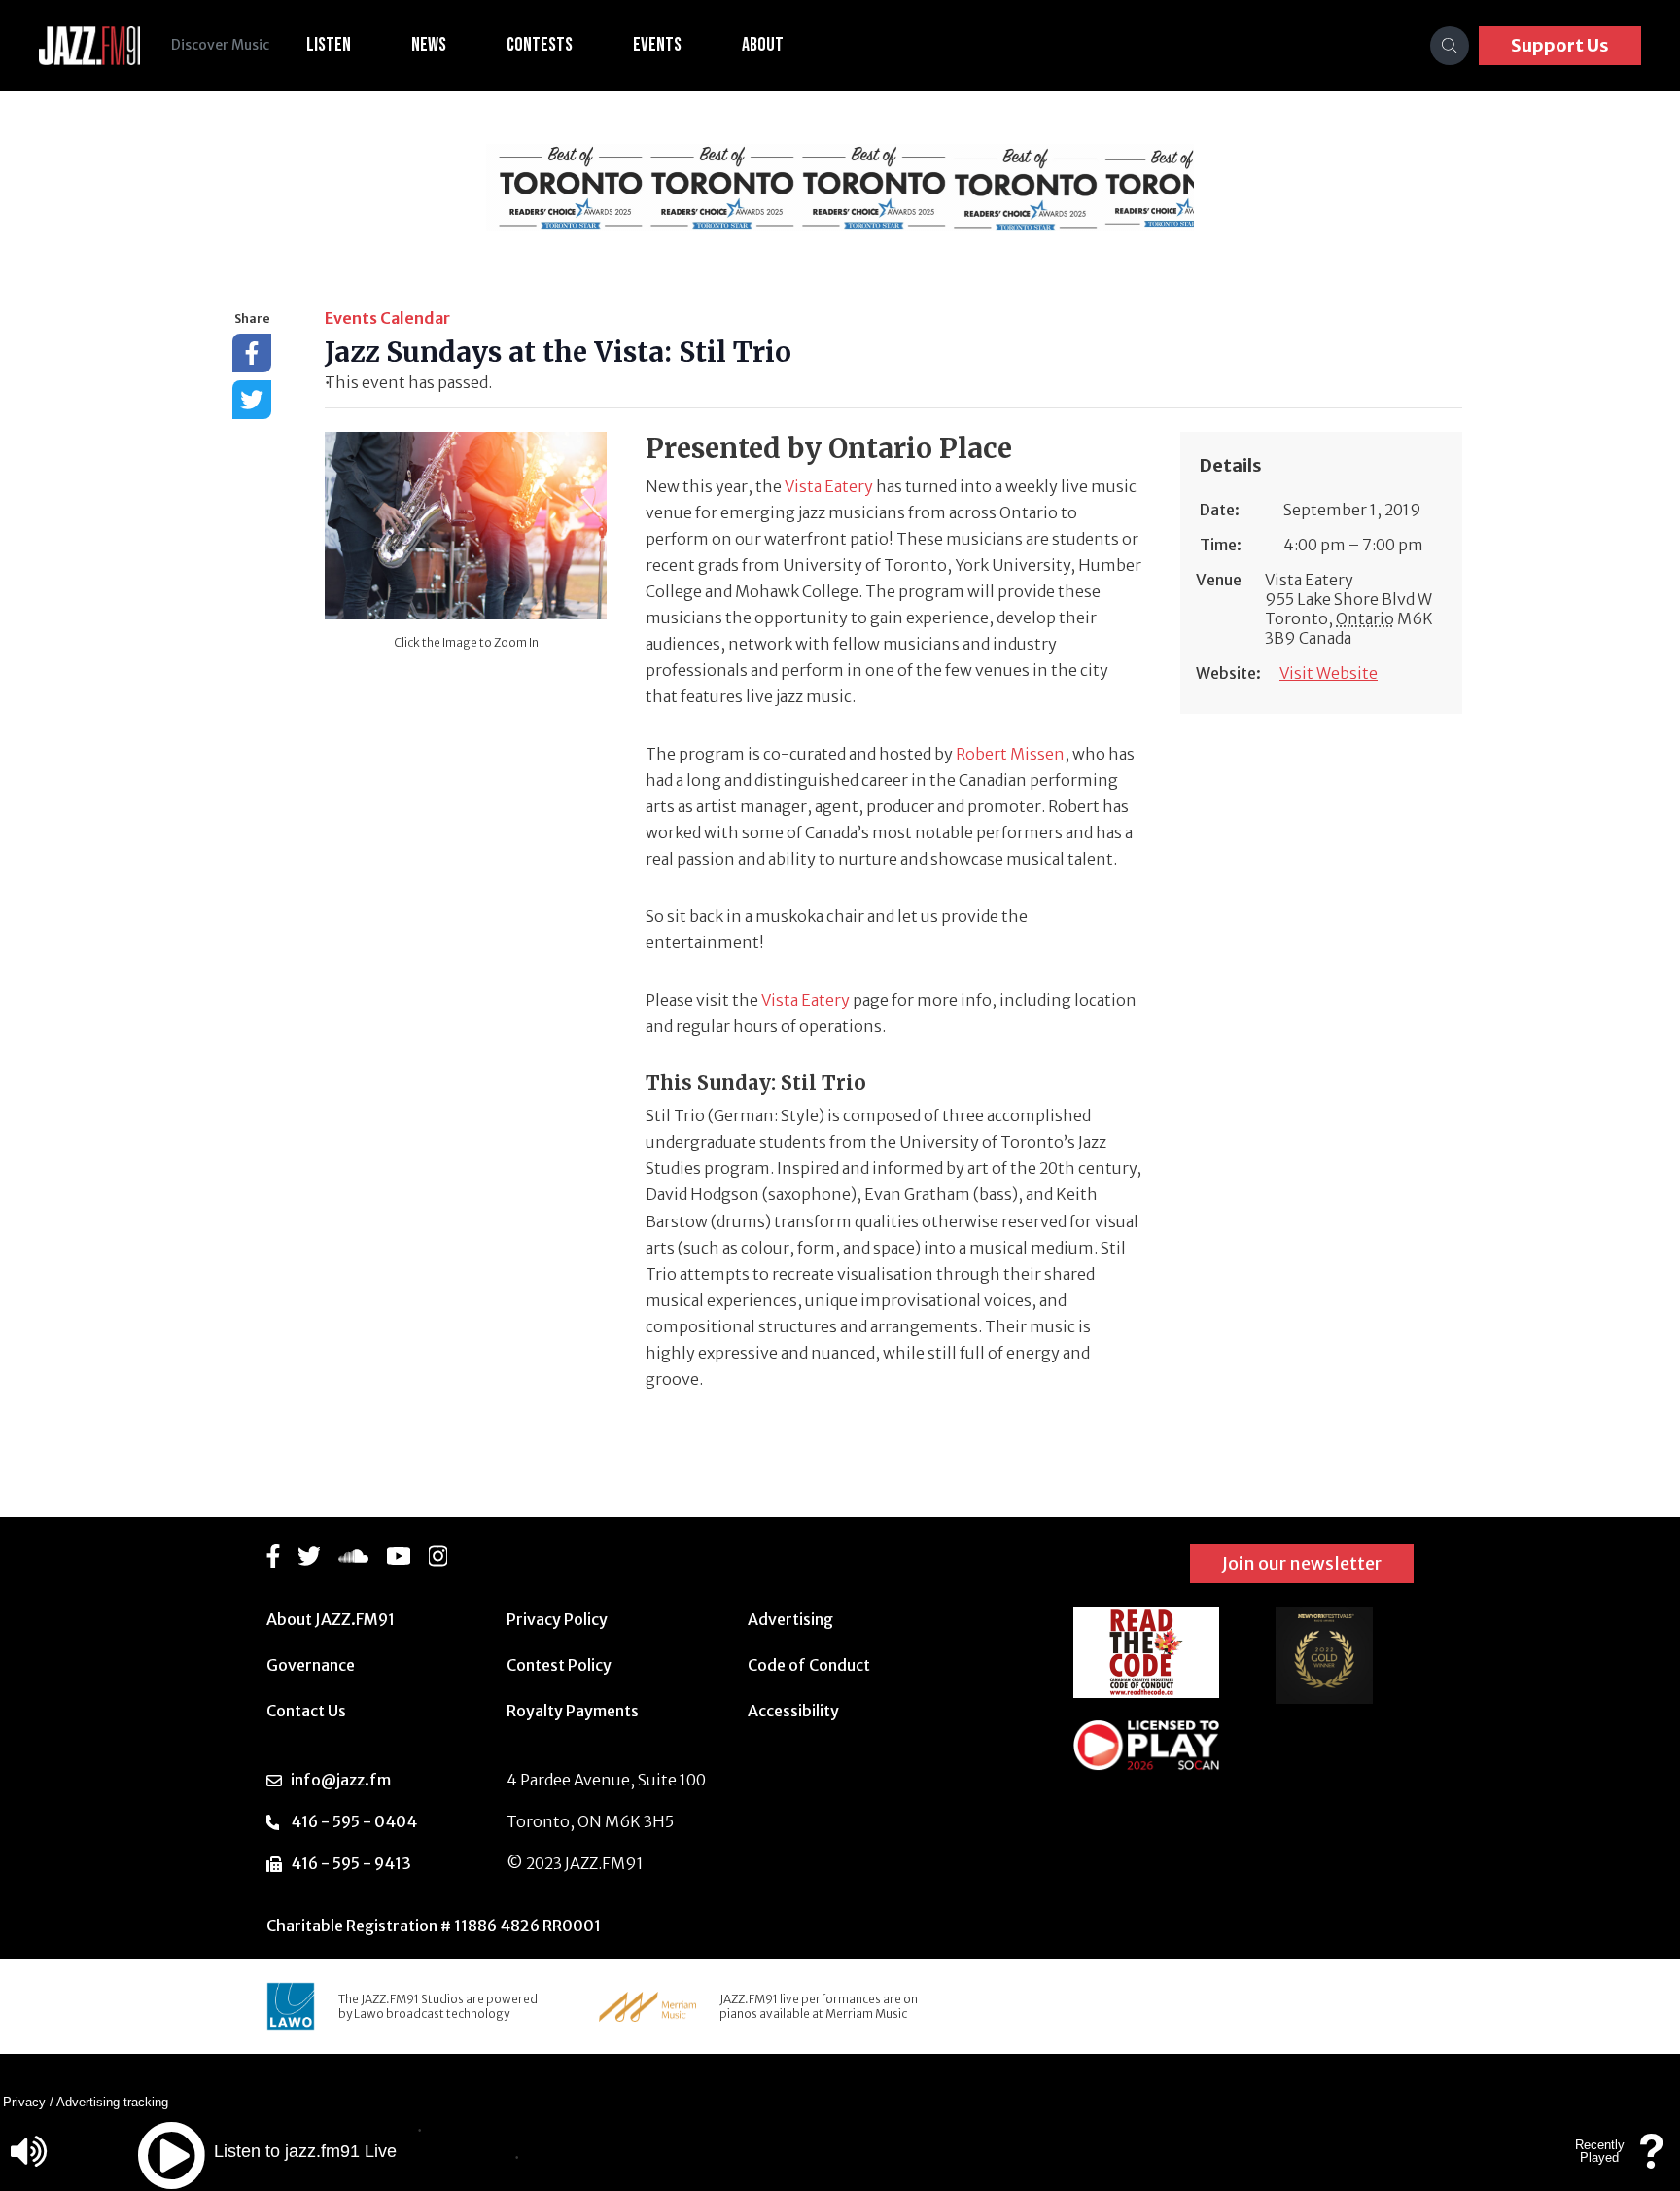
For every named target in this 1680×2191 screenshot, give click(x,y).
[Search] (1450, 46)
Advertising (790, 1619)
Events (657, 45)
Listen (329, 45)
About (763, 45)
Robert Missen (1010, 754)
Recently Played (1600, 2151)
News (429, 45)
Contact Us (306, 1711)
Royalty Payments (573, 1711)
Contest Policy (559, 1665)
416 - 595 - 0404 (354, 1821)
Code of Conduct (809, 1665)
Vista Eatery (829, 486)
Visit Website (1329, 673)
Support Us (1560, 45)
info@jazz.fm (341, 1780)
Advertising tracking (112, 2102)
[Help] (1652, 2160)
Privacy (24, 2102)
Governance (311, 1665)
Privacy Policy (557, 1619)
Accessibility (793, 1711)
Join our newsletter (1302, 1563)
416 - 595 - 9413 (351, 1863)
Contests (540, 45)
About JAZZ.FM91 (331, 1619)
